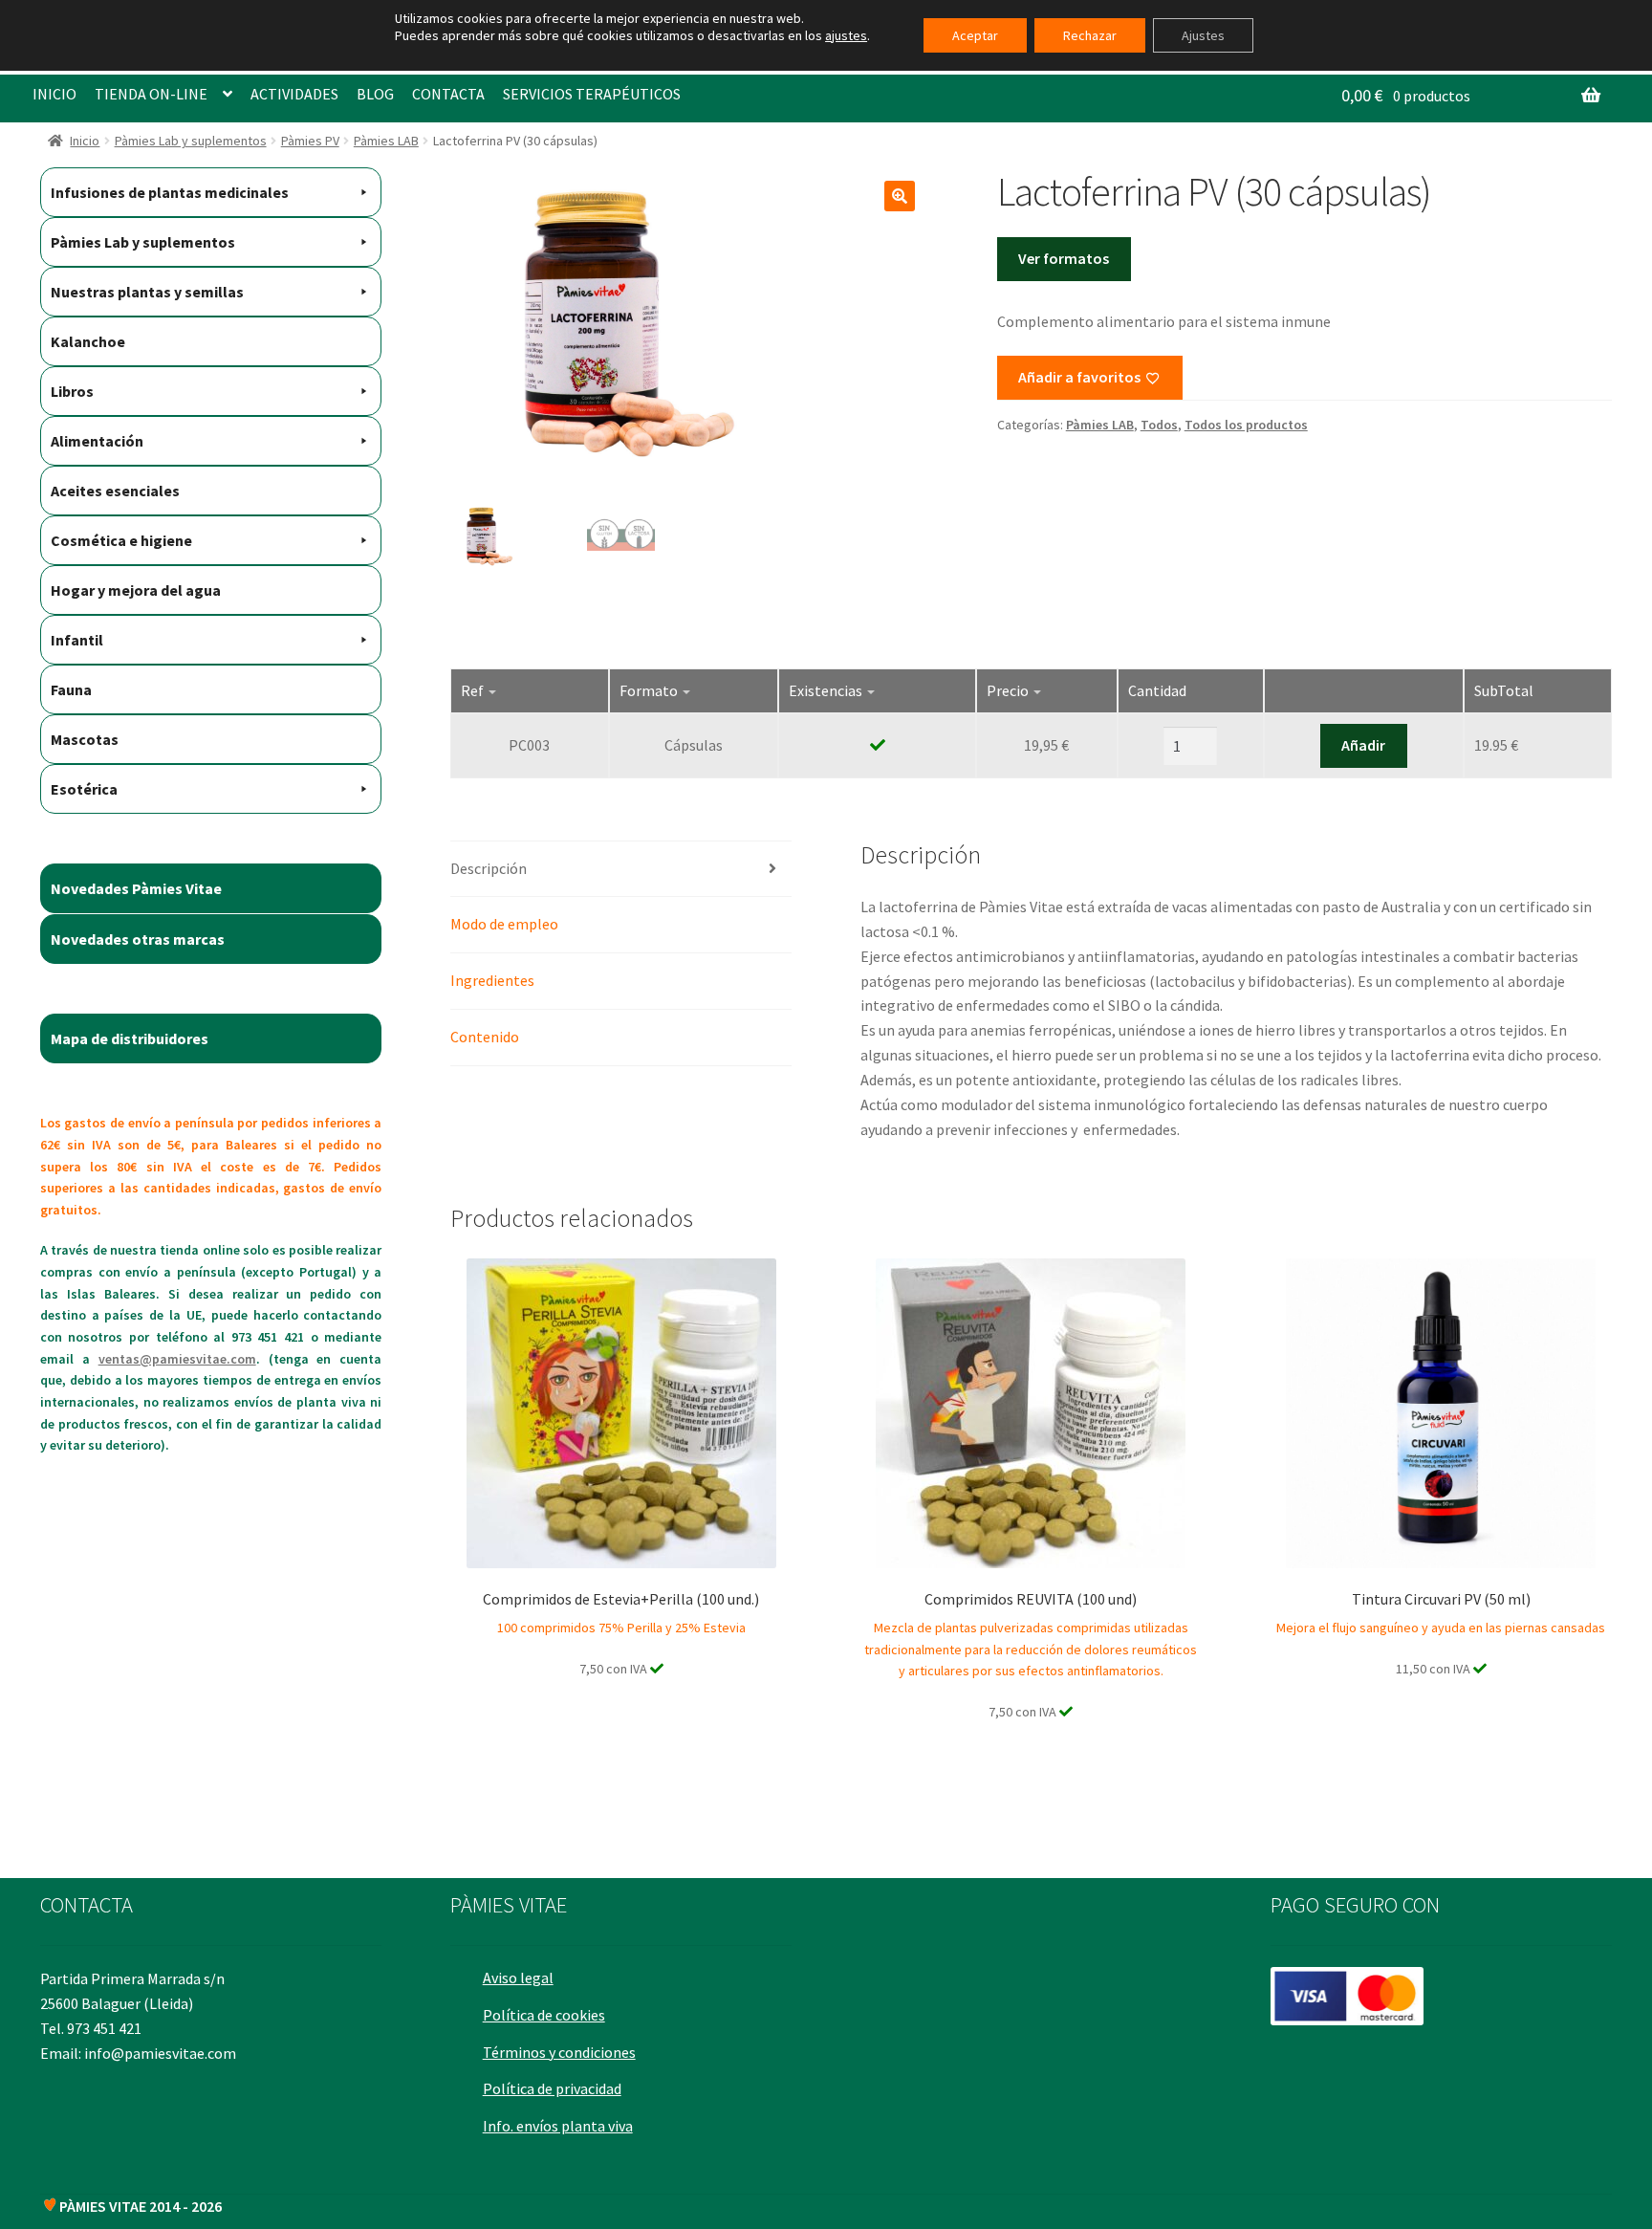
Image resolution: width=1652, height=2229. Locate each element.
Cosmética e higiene (121, 540)
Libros (72, 391)
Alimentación (97, 441)
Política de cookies (544, 2015)
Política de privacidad (552, 2088)
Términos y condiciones (559, 2052)
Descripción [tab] (489, 868)
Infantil (77, 640)
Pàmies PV (310, 141)
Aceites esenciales (115, 491)
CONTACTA (448, 94)
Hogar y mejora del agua (136, 590)
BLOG (375, 94)
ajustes (846, 35)
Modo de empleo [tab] (504, 924)
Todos (1159, 425)
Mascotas (85, 739)
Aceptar (975, 35)
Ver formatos (1064, 258)
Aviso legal (518, 1978)
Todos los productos (1246, 425)
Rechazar (1090, 35)
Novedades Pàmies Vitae (136, 888)
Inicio (85, 141)
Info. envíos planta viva (558, 2126)
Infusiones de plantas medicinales (170, 192)
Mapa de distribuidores (130, 1038)
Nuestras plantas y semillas (147, 292)
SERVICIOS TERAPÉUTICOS (592, 94)
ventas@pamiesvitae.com (177, 1359)
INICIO (54, 94)
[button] (900, 196)
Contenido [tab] (485, 1037)
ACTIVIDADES (294, 94)
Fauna (71, 689)
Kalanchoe (88, 341)
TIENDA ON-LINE (151, 94)
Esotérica (84, 789)
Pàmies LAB (386, 141)
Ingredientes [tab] (492, 980)
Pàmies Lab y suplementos (191, 141)
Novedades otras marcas (138, 939)
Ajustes (1203, 35)
